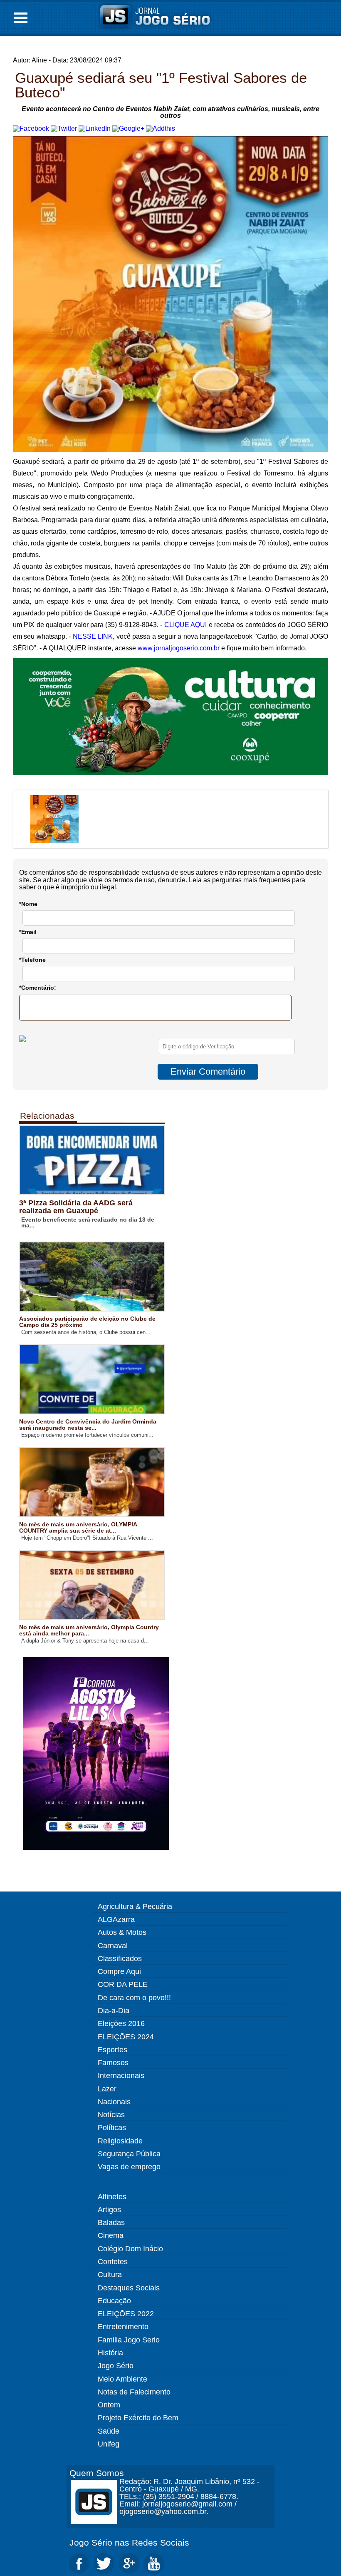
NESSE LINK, (94, 636)
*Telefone (32, 960)
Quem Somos (97, 2473)
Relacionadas (47, 1116)
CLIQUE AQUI (185, 625)
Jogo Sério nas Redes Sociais (129, 2542)
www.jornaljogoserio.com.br (179, 648)
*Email (28, 932)
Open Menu (21, 18)
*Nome (28, 904)
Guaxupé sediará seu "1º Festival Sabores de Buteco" (161, 85)
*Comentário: (38, 988)
